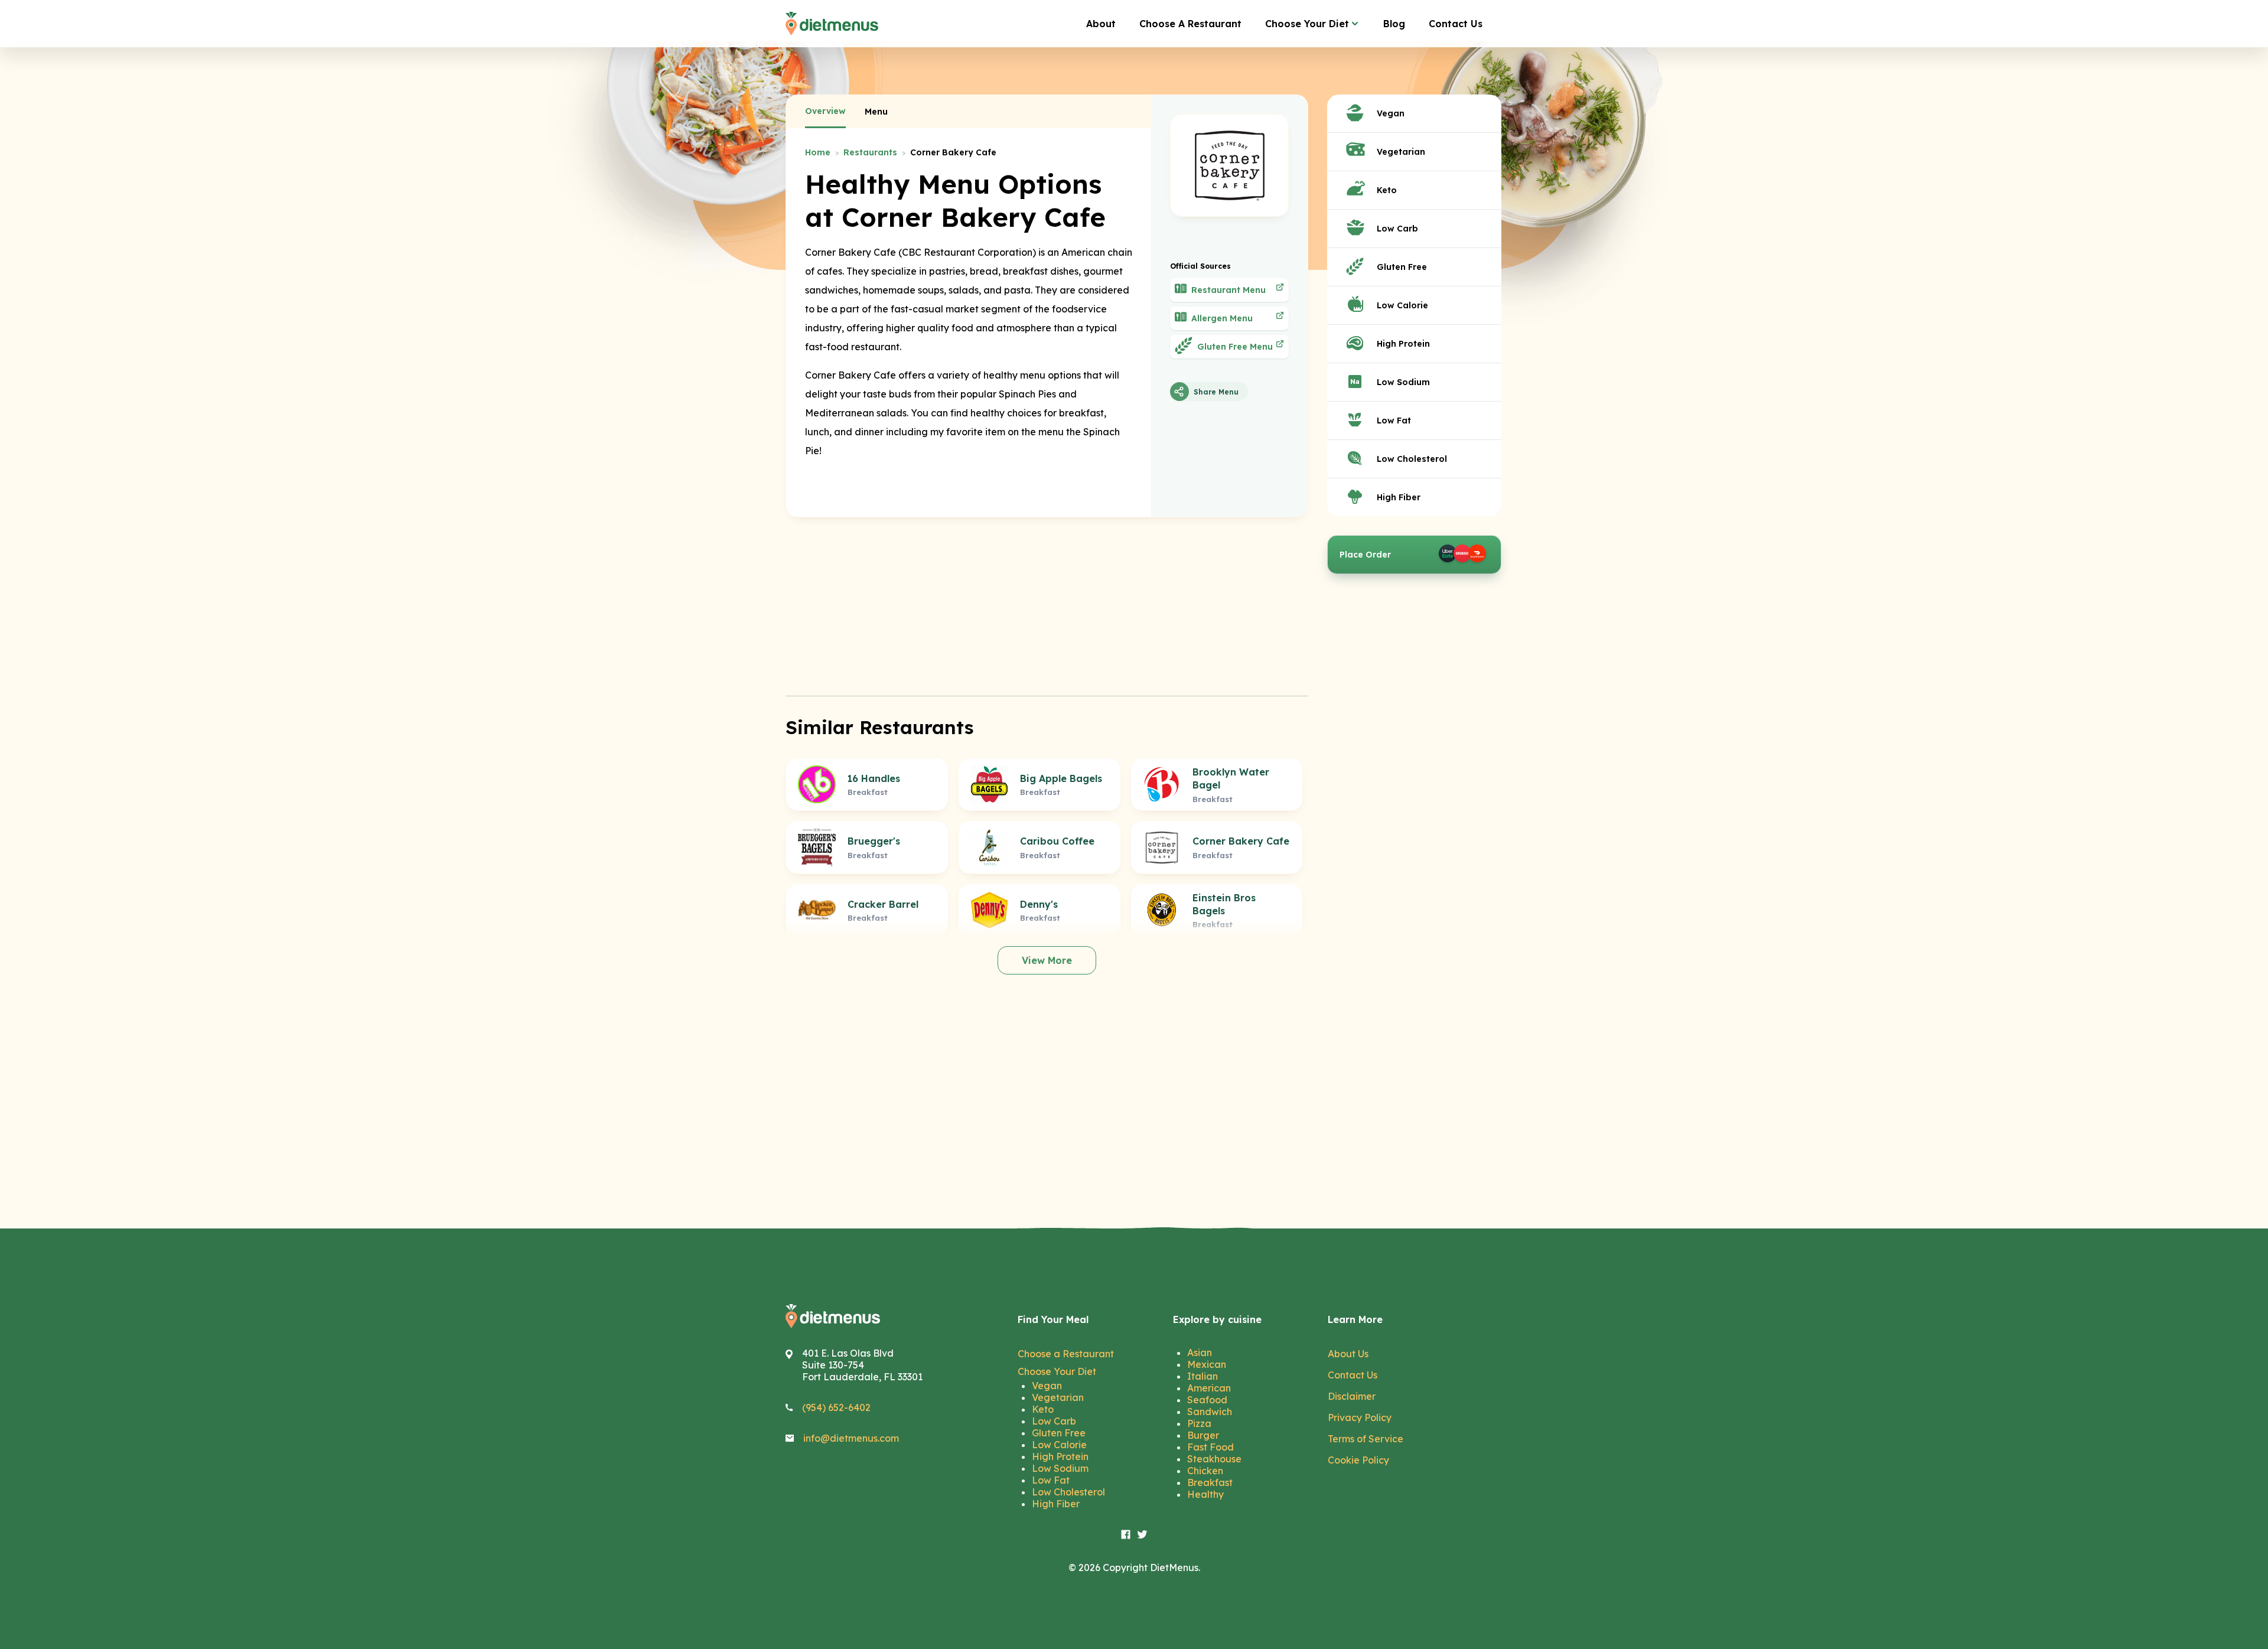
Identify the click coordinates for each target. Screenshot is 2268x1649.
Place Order (1365, 555)
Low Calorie (1059, 1445)
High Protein (1060, 1456)
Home (818, 152)
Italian (1203, 1376)
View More (1047, 960)
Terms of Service (1366, 1439)
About (1101, 24)
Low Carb (1054, 1421)
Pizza (1199, 1423)
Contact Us (1456, 24)
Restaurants (870, 152)
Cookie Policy (1358, 1460)
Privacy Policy (1360, 1417)
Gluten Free (1059, 1433)
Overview (825, 111)
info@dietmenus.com (851, 1438)
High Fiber (1056, 1504)
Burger (1203, 1435)
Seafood (1207, 1400)
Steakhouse (1214, 1459)
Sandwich (1210, 1412)
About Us (1348, 1354)
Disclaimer (1352, 1396)
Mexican (1207, 1364)
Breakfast (1210, 1482)
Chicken (1205, 1471)
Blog (1394, 24)
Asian (1200, 1353)
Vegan (1047, 1386)
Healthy (1205, 1494)
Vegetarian (1058, 1397)
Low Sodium (1060, 1468)
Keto (1043, 1409)
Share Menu (1216, 392)
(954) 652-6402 (836, 1407)
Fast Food (1210, 1447)
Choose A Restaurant (1190, 24)
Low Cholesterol (1068, 1492)
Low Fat (1051, 1480)
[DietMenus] (832, 24)
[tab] (825, 112)
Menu (876, 112)
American (1209, 1388)
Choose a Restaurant (1066, 1354)
